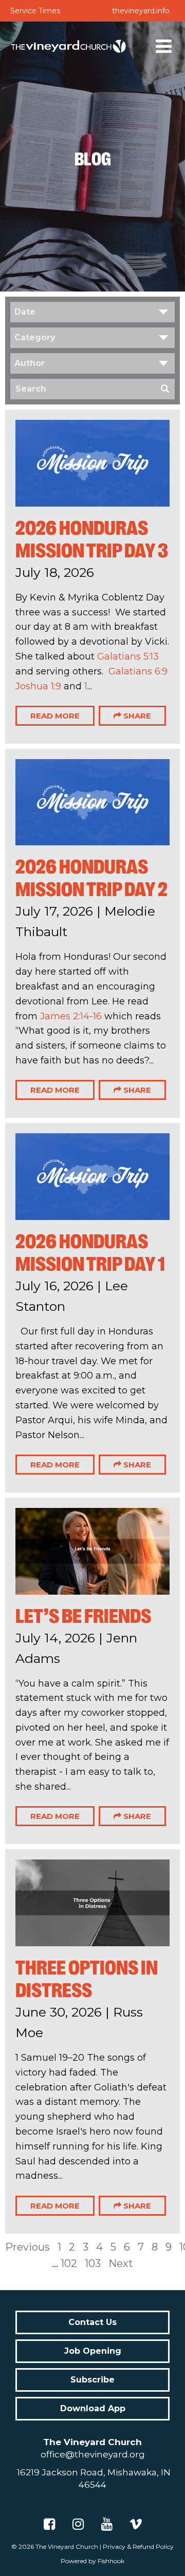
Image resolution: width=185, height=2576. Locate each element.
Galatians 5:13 (128, 656)
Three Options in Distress (87, 1979)
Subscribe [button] (92, 2380)
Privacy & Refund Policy (138, 2546)
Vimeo (136, 2524)
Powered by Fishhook (92, 2561)
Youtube (107, 2524)
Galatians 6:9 (138, 671)
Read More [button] (55, 716)
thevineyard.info (141, 11)
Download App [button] (93, 2408)
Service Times (35, 11)
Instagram (78, 2524)
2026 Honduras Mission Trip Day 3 (92, 539)
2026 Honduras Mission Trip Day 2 (91, 878)
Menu (164, 46)
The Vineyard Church (67, 2546)
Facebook (49, 2524)
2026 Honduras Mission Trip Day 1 (90, 1253)
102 (69, 2263)
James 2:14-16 (71, 1016)
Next (121, 2263)
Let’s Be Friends (83, 1616)
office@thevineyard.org (93, 2454)
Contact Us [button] (92, 2322)
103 (93, 2263)
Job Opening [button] (93, 2351)
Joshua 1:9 (38, 686)
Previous (27, 2247)
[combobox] (92, 312)
